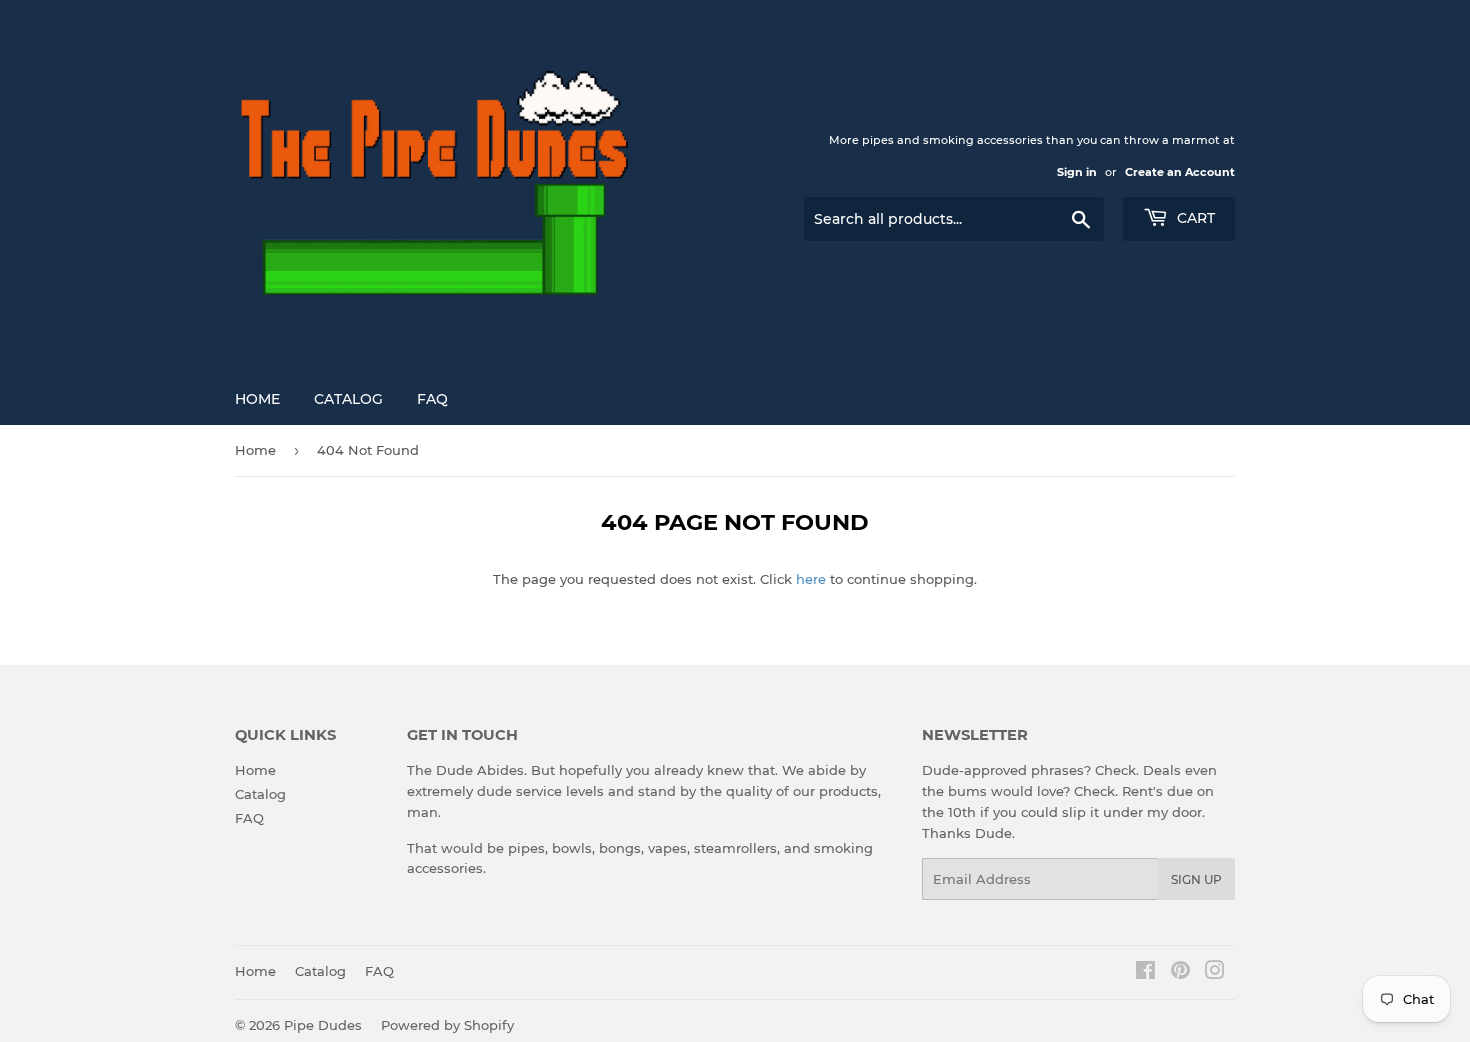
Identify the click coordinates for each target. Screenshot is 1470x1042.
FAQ (432, 399)
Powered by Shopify (447, 1025)
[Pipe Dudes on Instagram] (1215, 973)
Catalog (348, 399)
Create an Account (1180, 172)
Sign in (1077, 172)
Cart (1194, 218)
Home (257, 399)
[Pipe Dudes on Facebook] (1145, 973)
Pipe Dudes (323, 1025)
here (811, 579)
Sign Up (1196, 879)
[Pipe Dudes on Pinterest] (1180, 973)
